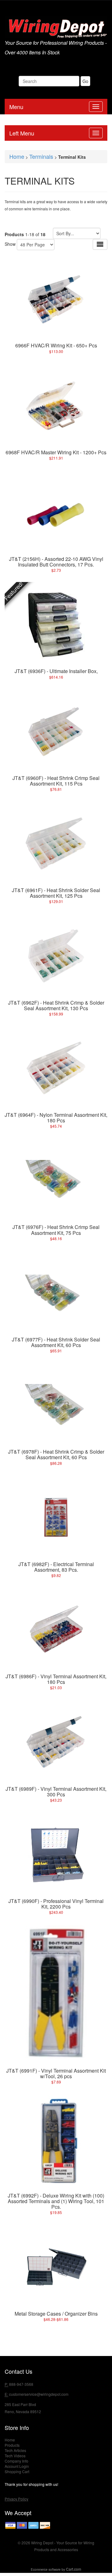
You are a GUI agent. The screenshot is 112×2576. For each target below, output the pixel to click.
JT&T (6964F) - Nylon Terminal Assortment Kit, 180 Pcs (56, 1118)
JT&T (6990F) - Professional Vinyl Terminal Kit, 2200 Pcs (56, 1904)
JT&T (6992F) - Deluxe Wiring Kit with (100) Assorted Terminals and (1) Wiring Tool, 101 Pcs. (56, 2201)
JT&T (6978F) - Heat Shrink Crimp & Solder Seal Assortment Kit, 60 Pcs (56, 1454)
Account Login (17, 2466)
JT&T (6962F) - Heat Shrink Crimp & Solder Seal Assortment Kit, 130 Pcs (56, 1005)
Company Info (16, 2461)
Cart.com (74, 2569)
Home (17, 156)
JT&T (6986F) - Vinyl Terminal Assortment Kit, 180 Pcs (56, 1679)
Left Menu (22, 133)
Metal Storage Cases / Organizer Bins (56, 2314)
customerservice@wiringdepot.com (39, 2394)
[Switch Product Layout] (100, 244)
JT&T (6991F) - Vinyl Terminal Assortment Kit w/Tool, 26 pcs (56, 2073)
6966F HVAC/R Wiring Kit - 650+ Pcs (56, 345)
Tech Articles (15, 2450)
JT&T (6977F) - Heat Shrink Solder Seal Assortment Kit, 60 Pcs (56, 1342)
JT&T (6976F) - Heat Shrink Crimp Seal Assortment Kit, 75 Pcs (56, 1230)
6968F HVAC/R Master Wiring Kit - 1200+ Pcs (56, 452)
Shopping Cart (17, 2471)
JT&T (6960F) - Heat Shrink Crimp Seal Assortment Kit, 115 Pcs (56, 781)
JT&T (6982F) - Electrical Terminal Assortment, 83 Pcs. (56, 1567)
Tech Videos (15, 2456)
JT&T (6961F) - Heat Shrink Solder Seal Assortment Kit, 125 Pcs (56, 893)
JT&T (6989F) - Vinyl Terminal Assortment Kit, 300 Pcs (56, 1792)
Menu (16, 107)
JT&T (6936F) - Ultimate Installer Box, (56, 671)
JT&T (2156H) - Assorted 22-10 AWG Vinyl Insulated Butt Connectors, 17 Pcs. (56, 562)
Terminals (41, 156)
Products (12, 2445)
